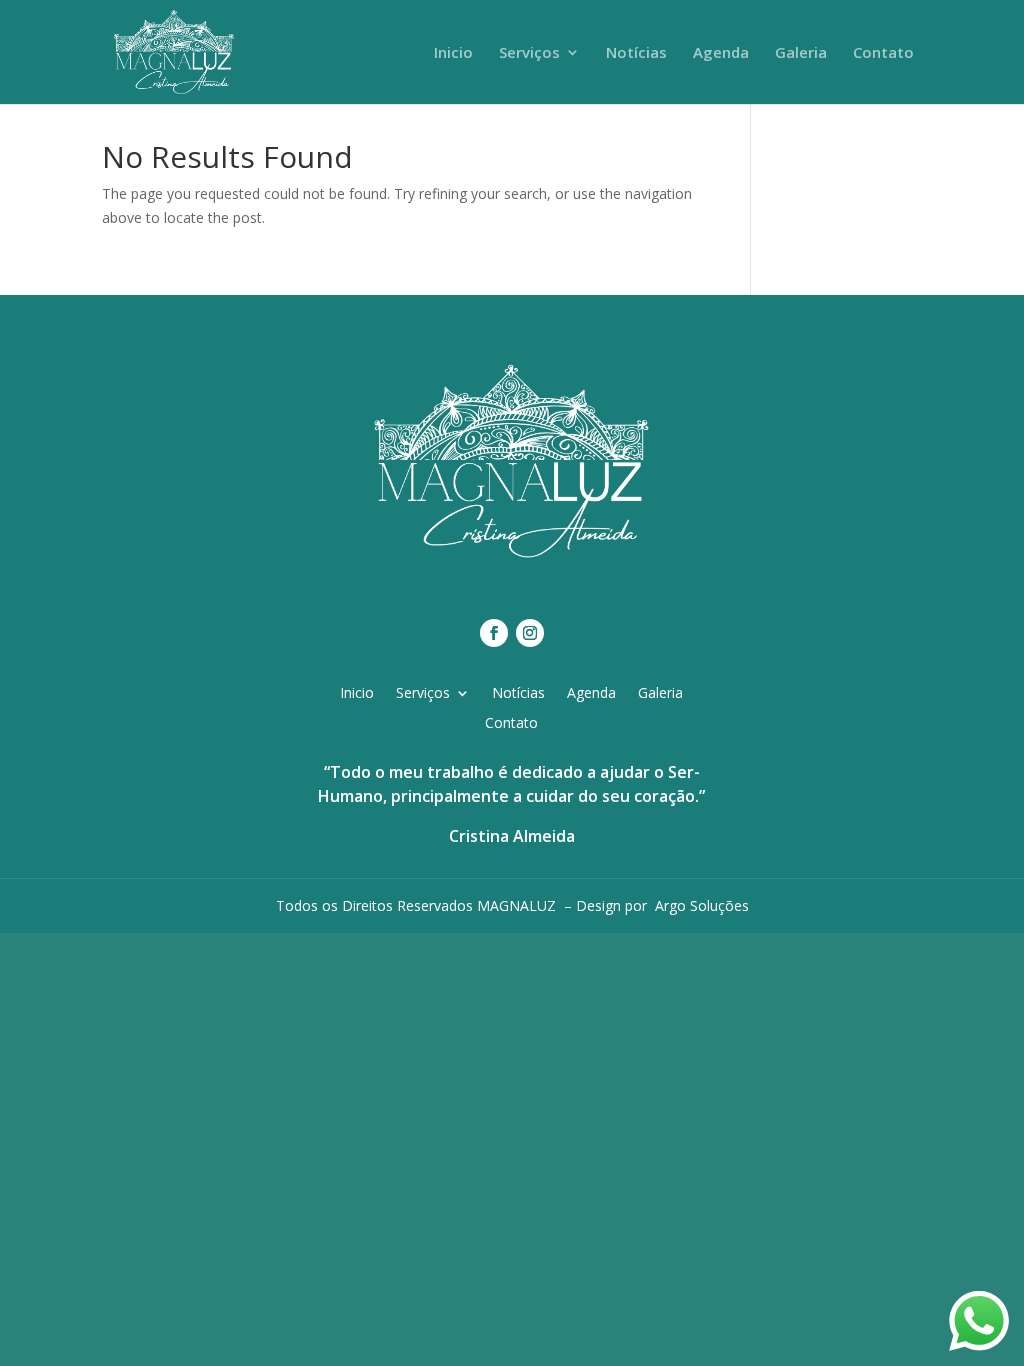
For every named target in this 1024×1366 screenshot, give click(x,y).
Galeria (801, 53)
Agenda (721, 53)
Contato (883, 53)
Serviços (529, 53)
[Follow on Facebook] (494, 633)
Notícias (636, 53)
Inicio (453, 53)
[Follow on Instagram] (530, 633)
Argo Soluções (702, 905)
